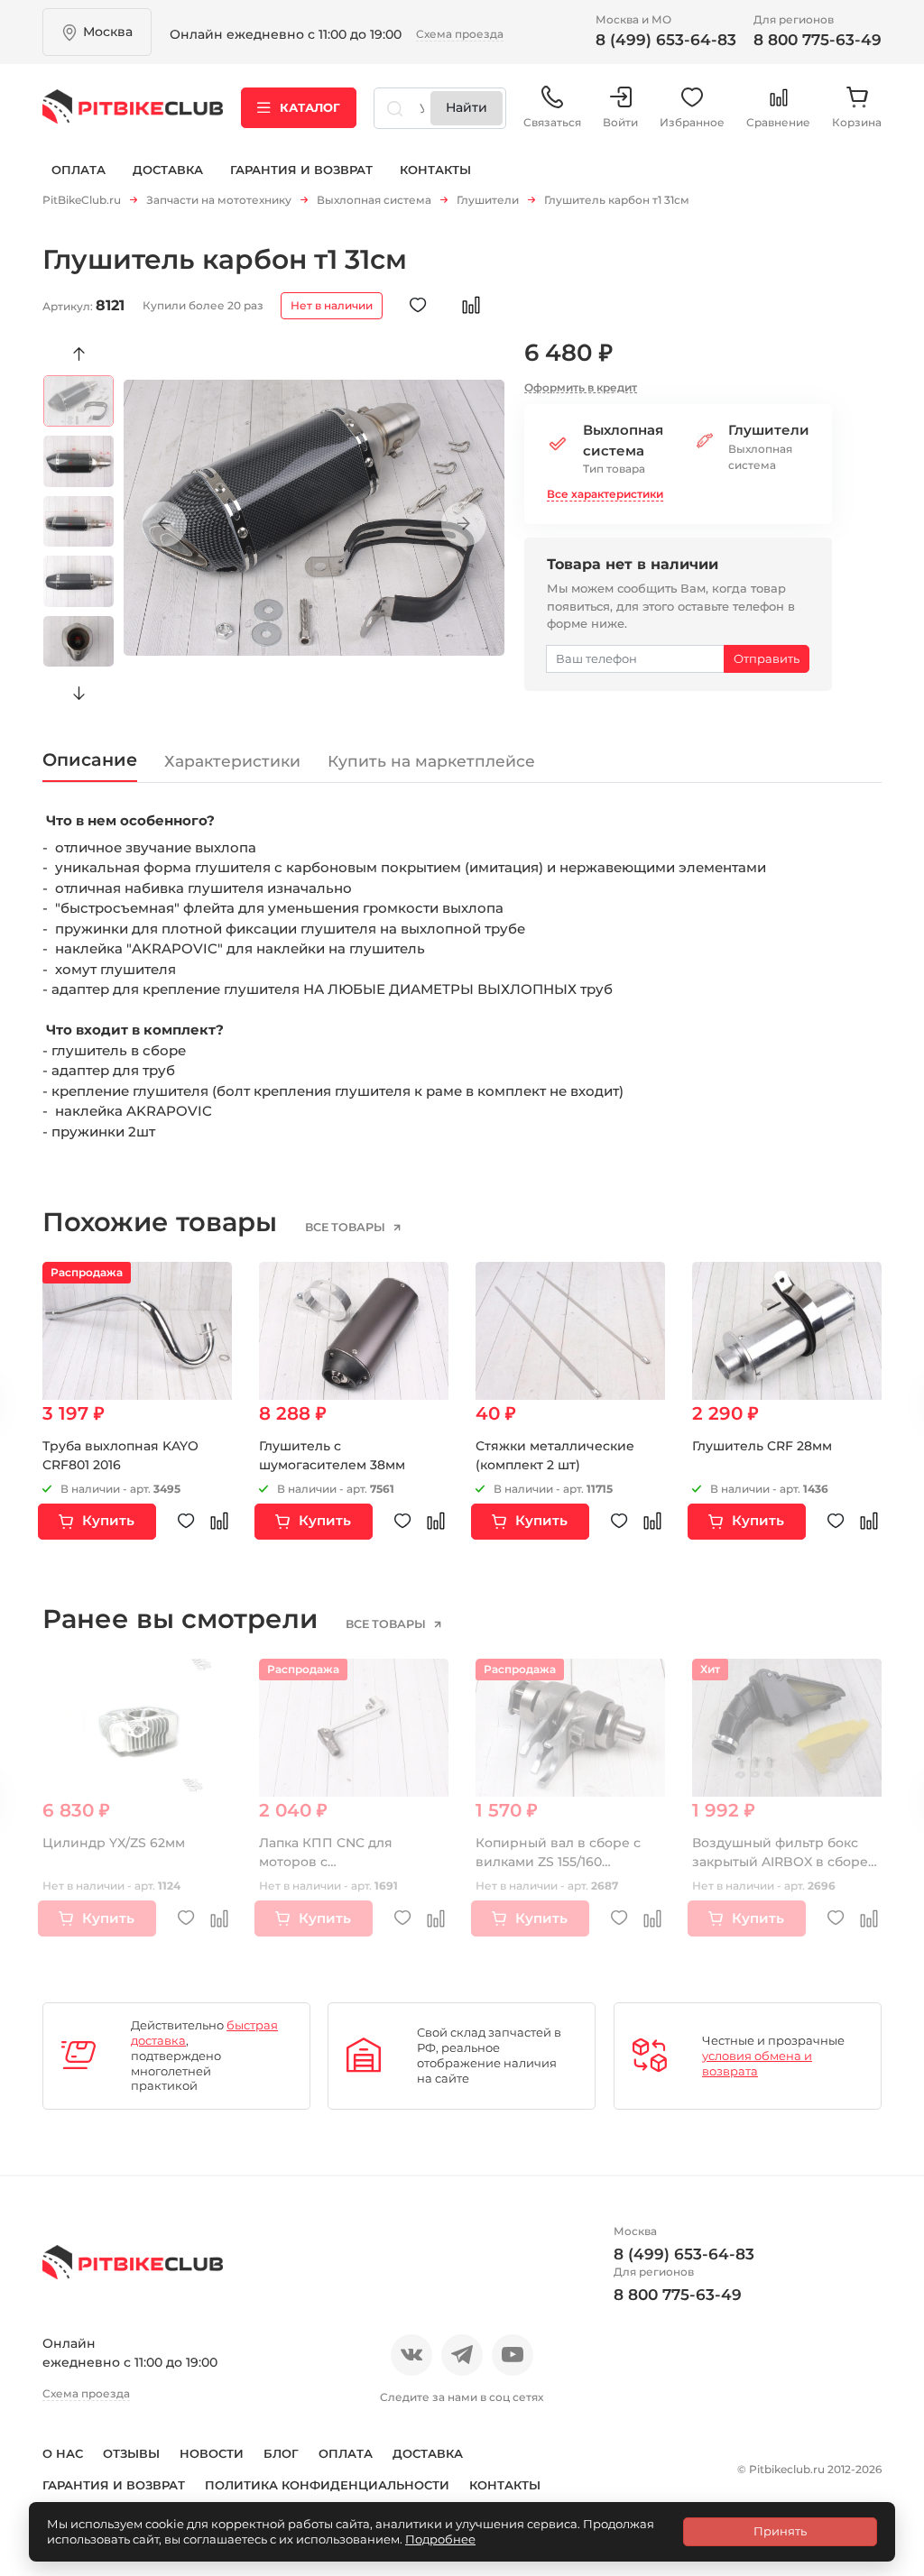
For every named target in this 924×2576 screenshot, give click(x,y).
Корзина (857, 122)
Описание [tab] (90, 759)
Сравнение (778, 122)
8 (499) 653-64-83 (666, 40)
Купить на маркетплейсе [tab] (431, 761)
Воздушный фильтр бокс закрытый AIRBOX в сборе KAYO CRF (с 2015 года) (780, 1862)
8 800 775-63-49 (818, 40)
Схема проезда (460, 34)
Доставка (168, 170)
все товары (346, 1228)
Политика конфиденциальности (327, 2485)
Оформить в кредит (581, 387)
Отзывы (131, 2453)
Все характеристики (605, 494)
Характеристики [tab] (232, 761)
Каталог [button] (310, 107)
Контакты (435, 170)
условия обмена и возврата (757, 2063)
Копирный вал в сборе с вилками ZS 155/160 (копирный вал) (558, 1862)
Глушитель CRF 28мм (762, 1446)
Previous (79, 354)
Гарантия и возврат (301, 170)
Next (79, 694)
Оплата (79, 170)
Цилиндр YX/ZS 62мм (114, 1843)
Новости (212, 2453)
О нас (63, 2453)
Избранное (692, 122)
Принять (780, 2531)
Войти (620, 122)
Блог (281, 2453)
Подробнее (440, 2539)
